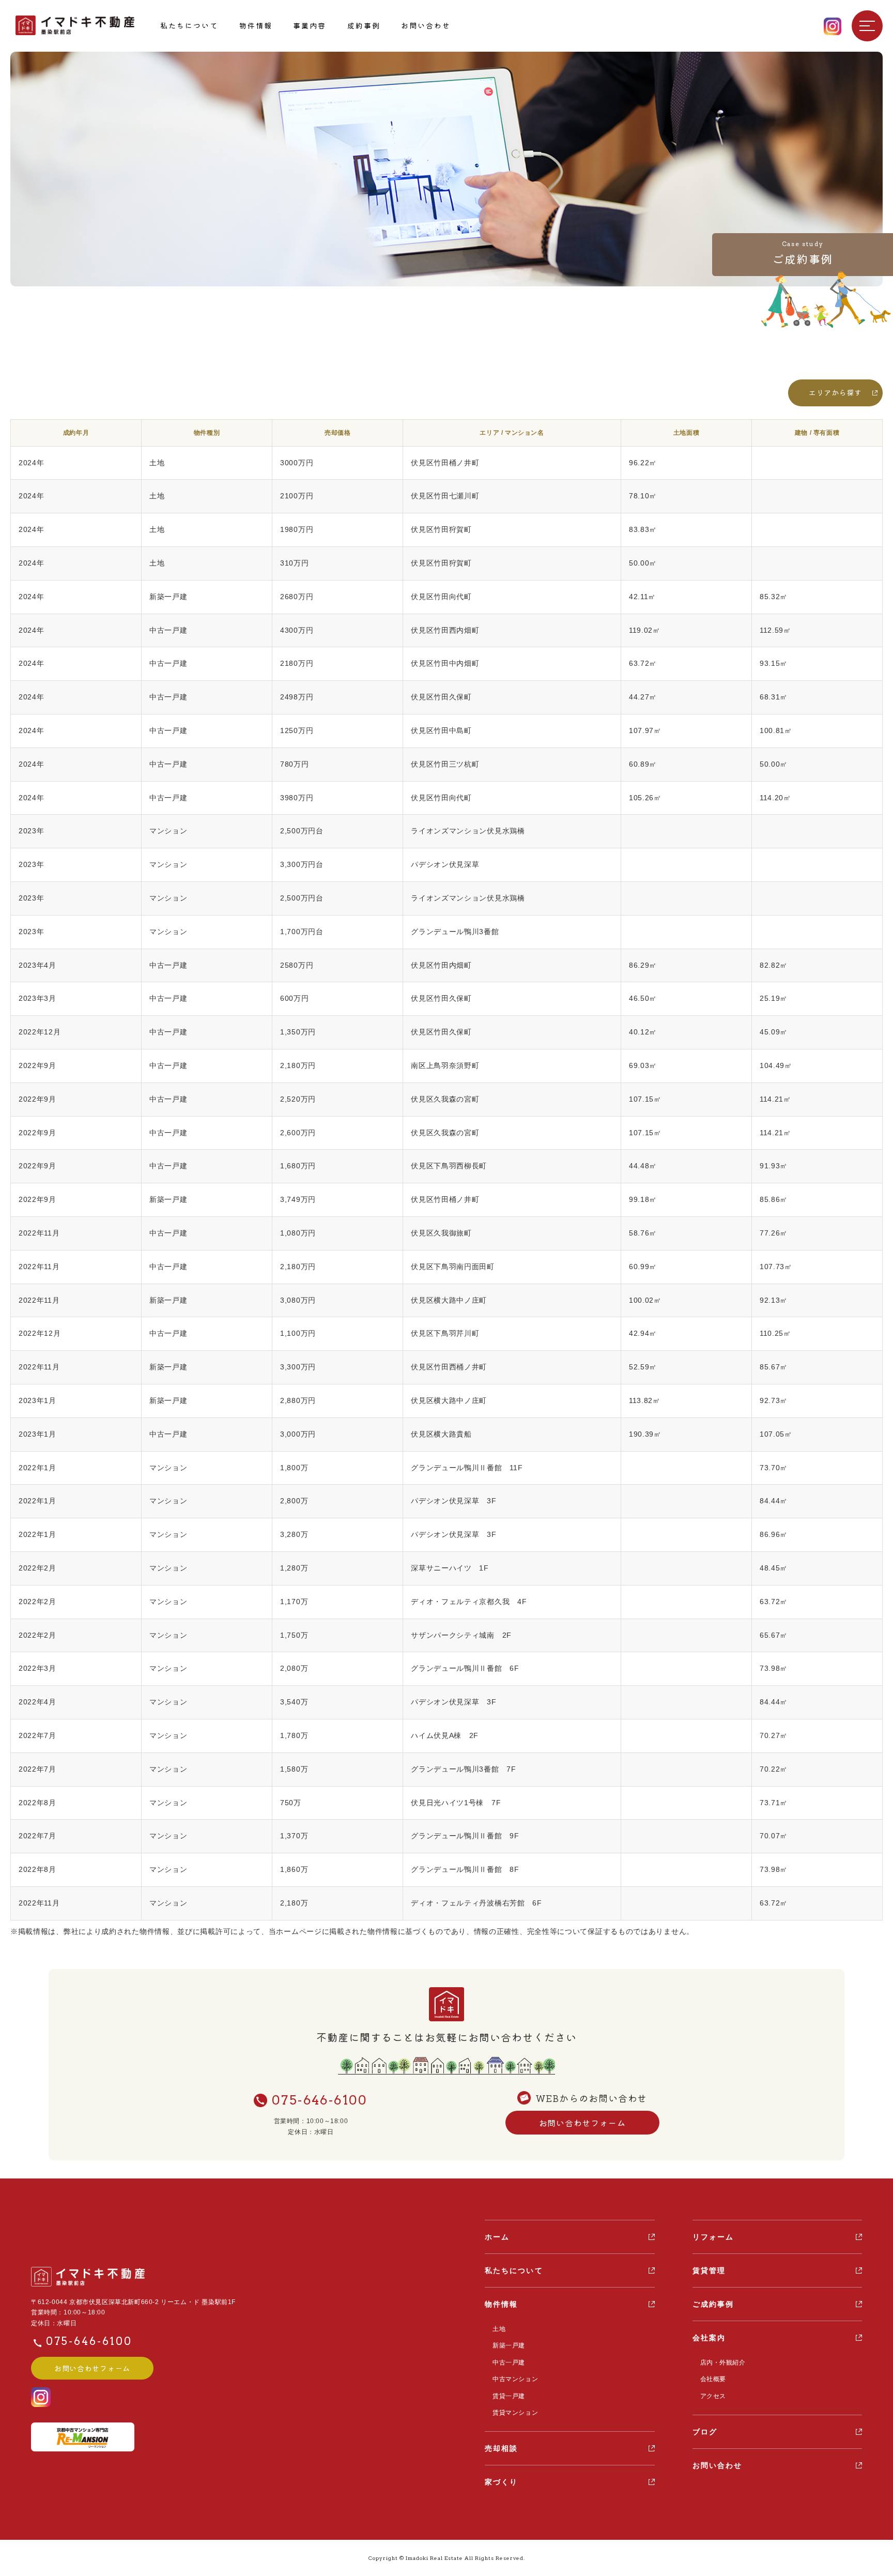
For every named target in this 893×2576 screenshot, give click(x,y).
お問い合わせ (426, 25)
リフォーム (713, 2237)
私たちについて (189, 25)
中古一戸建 (509, 2362)
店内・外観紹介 (723, 2362)
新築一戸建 (509, 2345)
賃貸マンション (515, 2413)
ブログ (705, 2432)
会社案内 (709, 2338)
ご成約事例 (713, 2304)
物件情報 (256, 25)
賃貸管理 (709, 2270)
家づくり (501, 2482)
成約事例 (364, 25)
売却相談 (501, 2448)
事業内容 (310, 25)
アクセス (713, 2396)
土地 (499, 2329)
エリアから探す (835, 392)
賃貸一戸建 (509, 2396)
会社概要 (713, 2379)
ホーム (497, 2237)
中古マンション (515, 2379)
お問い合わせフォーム (582, 2123)
